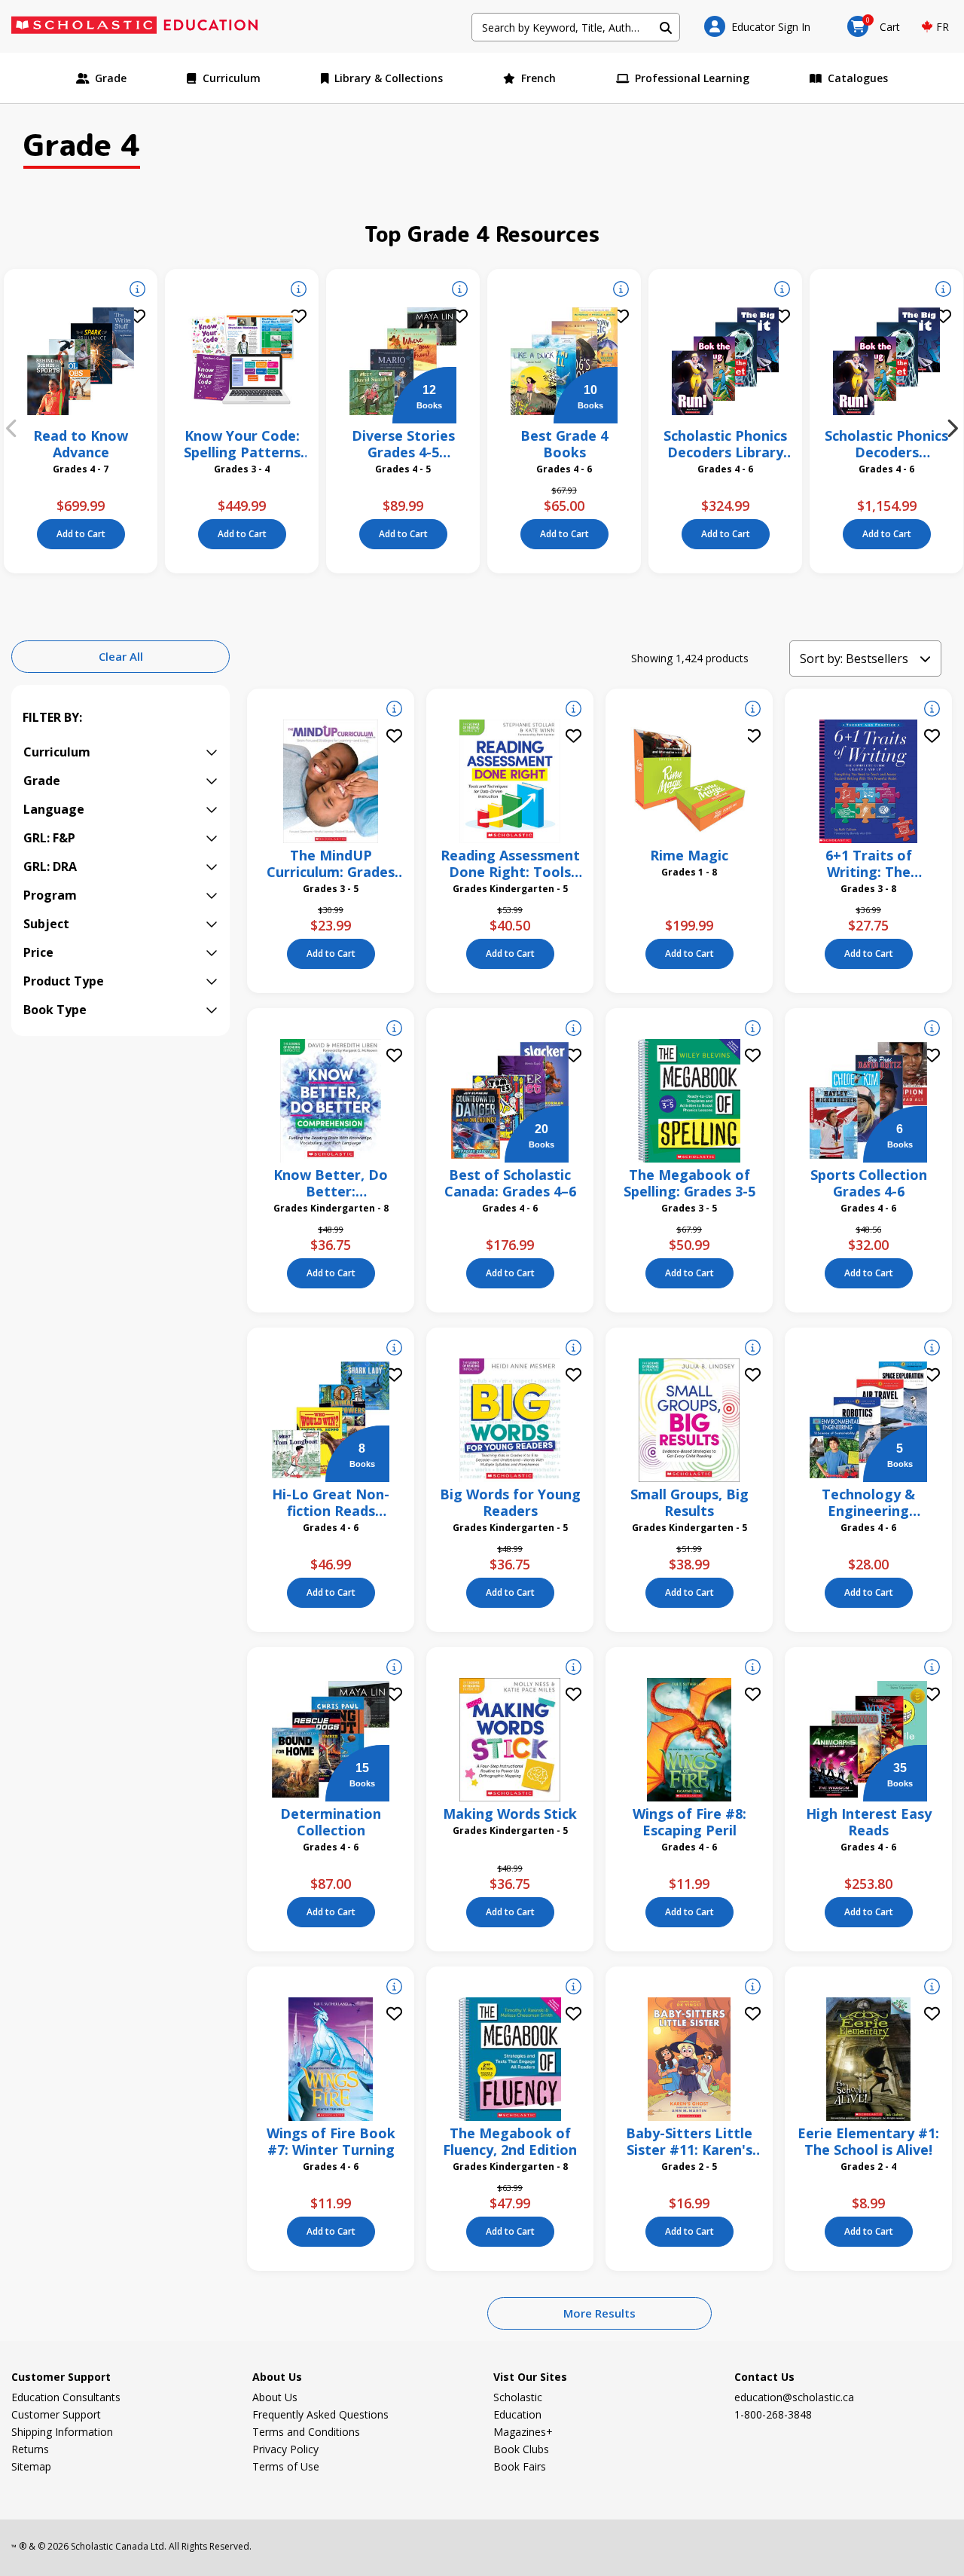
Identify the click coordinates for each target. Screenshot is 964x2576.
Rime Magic (689, 855)
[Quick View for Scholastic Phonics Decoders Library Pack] (782, 291)
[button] (757, 26)
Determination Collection (331, 1822)
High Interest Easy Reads (869, 1822)
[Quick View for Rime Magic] (753, 710)
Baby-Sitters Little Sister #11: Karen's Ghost (689, 2141)
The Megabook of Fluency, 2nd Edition (510, 2141)
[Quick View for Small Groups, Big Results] (753, 1349)
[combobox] (576, 27)
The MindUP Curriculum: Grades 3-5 (331, 863)
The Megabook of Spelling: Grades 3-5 (689, 1183)
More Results (599, 2313)
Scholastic (518, 2397)
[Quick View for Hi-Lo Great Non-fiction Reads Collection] (394, 1349)
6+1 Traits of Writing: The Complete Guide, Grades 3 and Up (869, 863)
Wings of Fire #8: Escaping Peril (689, 1822)
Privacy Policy (285, 2449)
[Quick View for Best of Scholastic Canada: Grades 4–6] (574, 1030)
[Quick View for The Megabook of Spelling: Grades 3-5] (753, 1030)
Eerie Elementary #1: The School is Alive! (868, 2141)
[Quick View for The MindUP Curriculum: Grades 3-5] (394, 710)
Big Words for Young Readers (510, 1502)
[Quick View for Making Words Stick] (574, 1669)
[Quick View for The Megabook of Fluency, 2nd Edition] (574, 1988)
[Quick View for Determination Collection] (394, 1669)
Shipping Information (62, 2432)
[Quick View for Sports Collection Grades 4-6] (932, 1030)
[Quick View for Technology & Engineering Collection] (932, 1349)
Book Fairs (520, 2466)
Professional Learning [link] (692, 78)
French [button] (538, 78)
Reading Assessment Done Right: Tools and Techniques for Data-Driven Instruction (510, 863)
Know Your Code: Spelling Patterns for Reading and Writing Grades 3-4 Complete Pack (242, 444)
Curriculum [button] (232, 78)
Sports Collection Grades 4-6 (869, 1183)
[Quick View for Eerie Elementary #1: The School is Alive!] (932, 1988)
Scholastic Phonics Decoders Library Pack (725, 444)
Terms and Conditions (306, 2432)
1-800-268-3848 (773, 2414)
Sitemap (31, 2466)
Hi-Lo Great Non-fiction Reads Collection (331, 1502)
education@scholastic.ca (794, 2397)
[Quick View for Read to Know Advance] (137, 291)
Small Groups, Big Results (689, 1502)
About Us (275, 2397)
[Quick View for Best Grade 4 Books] (621, 291)
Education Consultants (66, 2397)
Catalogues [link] (858, 78)
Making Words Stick (510, 1814)
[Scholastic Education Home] (144, 26)
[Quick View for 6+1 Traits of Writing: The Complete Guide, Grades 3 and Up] (932, 710)
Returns (30, 2449)
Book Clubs (521, 2449)
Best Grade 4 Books (564, 444)
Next (953, 429)
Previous (11, 429)
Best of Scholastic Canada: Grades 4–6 (510, 1183)
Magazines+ (523, 2432)
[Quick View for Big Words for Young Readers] (574, 1349)
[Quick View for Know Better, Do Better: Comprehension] (394, 1030)
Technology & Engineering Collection (868, 1502)
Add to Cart (81, 534)
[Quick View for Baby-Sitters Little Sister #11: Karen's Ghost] (753, 1988)
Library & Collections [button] (389, 78)
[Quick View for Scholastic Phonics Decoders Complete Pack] (943, 291)
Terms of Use (286, 2466)
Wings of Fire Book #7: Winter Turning (331, 2141)
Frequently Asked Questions (320, 2414)
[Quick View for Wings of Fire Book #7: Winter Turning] (394, 1988)
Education (517, 2414)
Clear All (121, 656)
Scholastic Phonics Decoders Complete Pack (886, 444)
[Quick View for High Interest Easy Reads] (932, 1669)
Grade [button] (111, 78)
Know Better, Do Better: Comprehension (331, 1183)
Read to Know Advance (81, 444)
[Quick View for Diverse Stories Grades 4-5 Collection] (460, 291)
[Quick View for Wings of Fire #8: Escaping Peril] (753, 1669)
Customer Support (56, 2414)
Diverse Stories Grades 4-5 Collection (403, 444)
